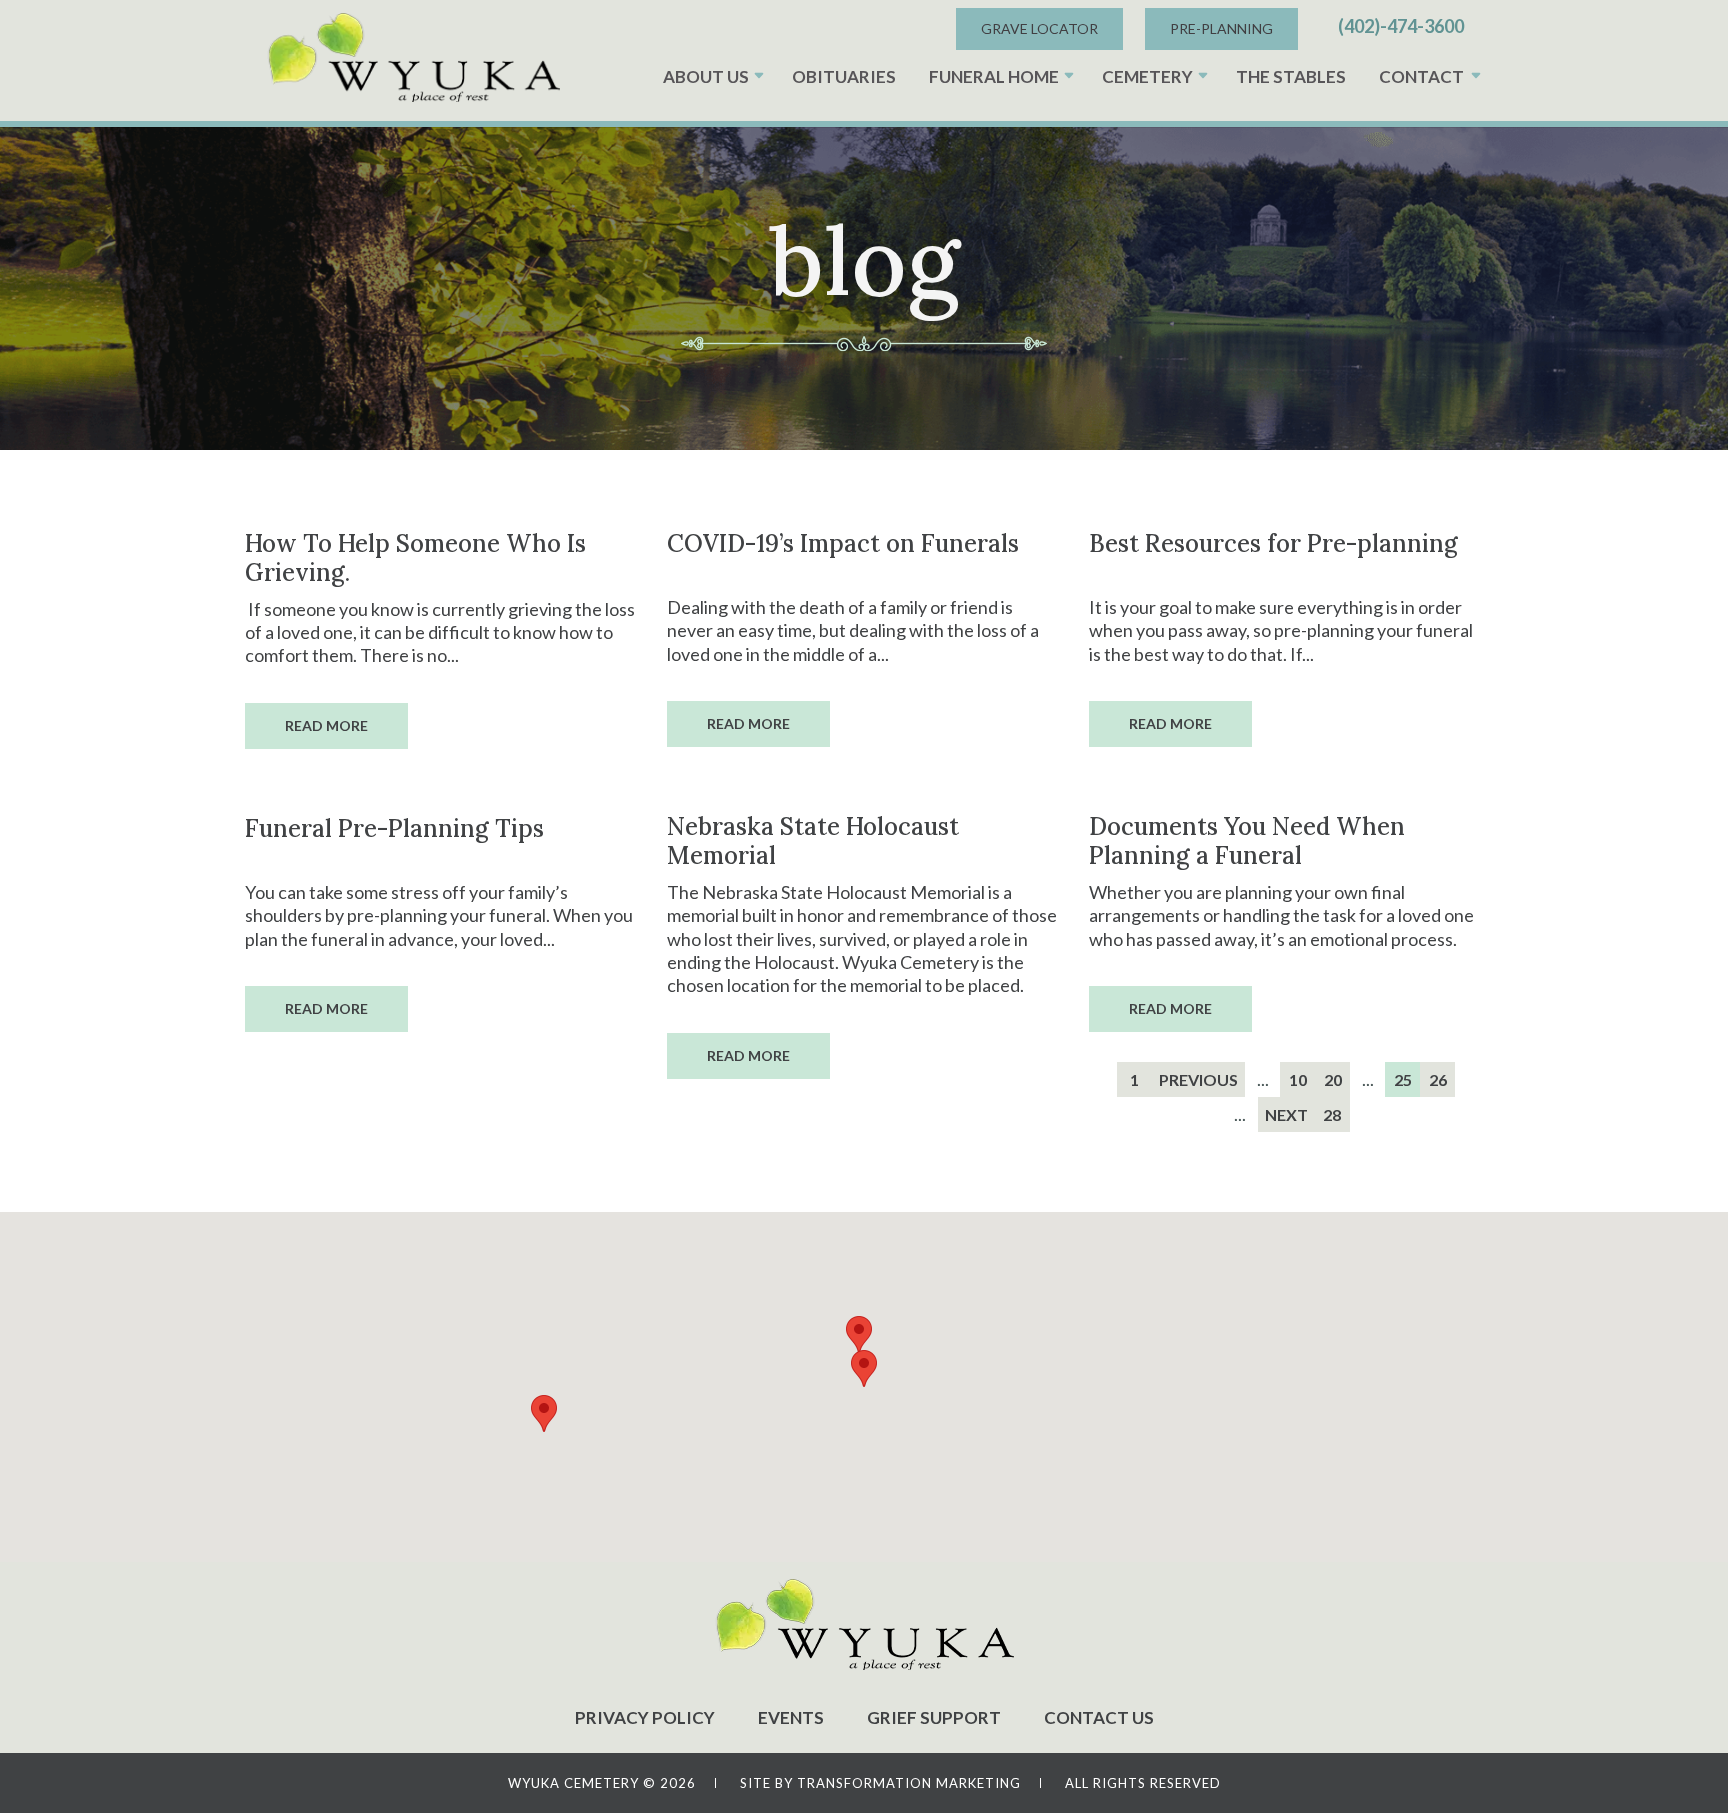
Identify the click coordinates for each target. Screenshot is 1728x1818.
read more (326, 725)
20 (1333, 1079)
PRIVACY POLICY (645, 1717)
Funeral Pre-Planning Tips (394, 828)
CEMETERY (1147, 76)
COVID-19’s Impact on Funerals (843, 543)
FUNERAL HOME (994, 76)
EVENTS (791, 1717)
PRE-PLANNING (1221, 28)
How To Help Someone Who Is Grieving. (415, 558)
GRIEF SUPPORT (934, 1717)
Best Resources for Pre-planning (1273, 543)
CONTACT (1421, 76)
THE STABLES (1291, 76)
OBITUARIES (844, 76)
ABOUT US (706, 76)
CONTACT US (1099, 1717)
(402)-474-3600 (1401, 26)
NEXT (1286, 1114)
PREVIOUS (1198, 1079)
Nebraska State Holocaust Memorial (813, 841)
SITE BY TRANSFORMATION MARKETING (880, 1783)
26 (1438, 1079)
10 (1298, 1079)
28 (1332, 1114)
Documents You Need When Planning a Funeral (1247, 841)
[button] (864, 1368)
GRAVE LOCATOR (1039, 28)
